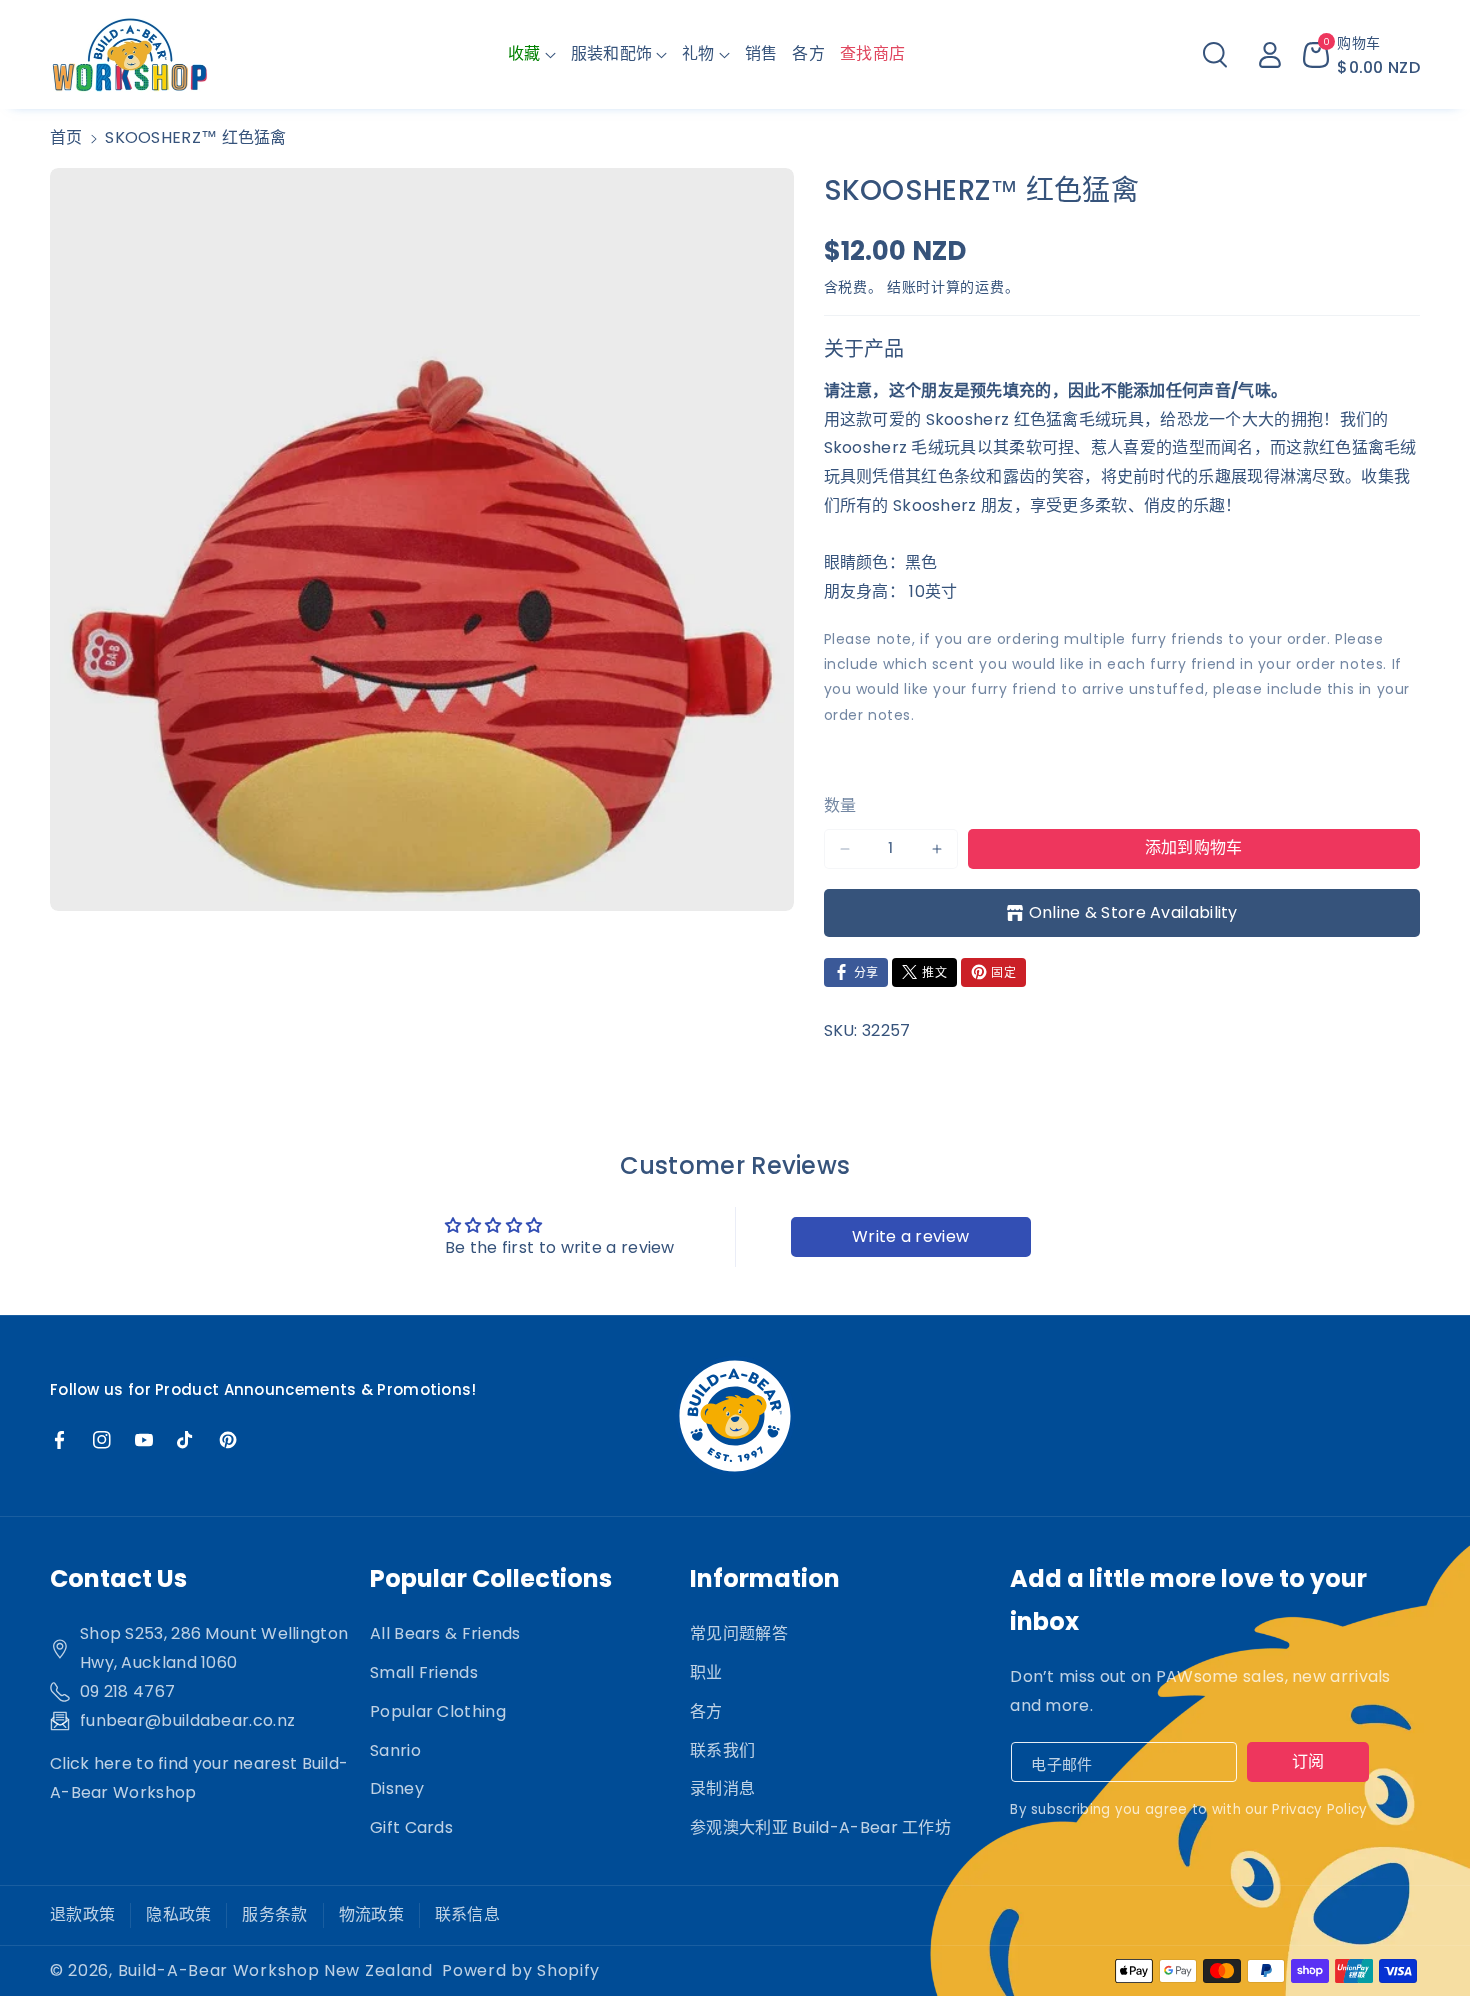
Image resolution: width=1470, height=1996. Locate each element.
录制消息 (722, 1788)
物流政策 (371, 1914)
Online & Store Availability (1133, 912)
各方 (706, 1711)
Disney (397, 1788)
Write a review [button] (910, 1236)
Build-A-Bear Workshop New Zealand (275, 1970)
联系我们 (722, 1750)
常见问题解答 (739, 1633)
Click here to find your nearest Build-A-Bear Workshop (199, 1778)
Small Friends (424, 1672)
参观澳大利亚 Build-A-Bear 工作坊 (820, 1827)
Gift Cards (411, 1827)
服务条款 (274, 1914)
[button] (532, 54)
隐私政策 (178, 1914)
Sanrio (395, 1750)
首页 (66, 137)
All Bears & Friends (445, 1633)
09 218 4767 (127, 1691)
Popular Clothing (438, 1711)
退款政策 (82, 1914)
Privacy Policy (1319, 1809)
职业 (706, 1672)
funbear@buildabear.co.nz (187, 1720)
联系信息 (467, 1914)
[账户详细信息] (1270, 55)
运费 (989, 287)
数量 (840, 805)
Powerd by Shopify (521, 1970)
